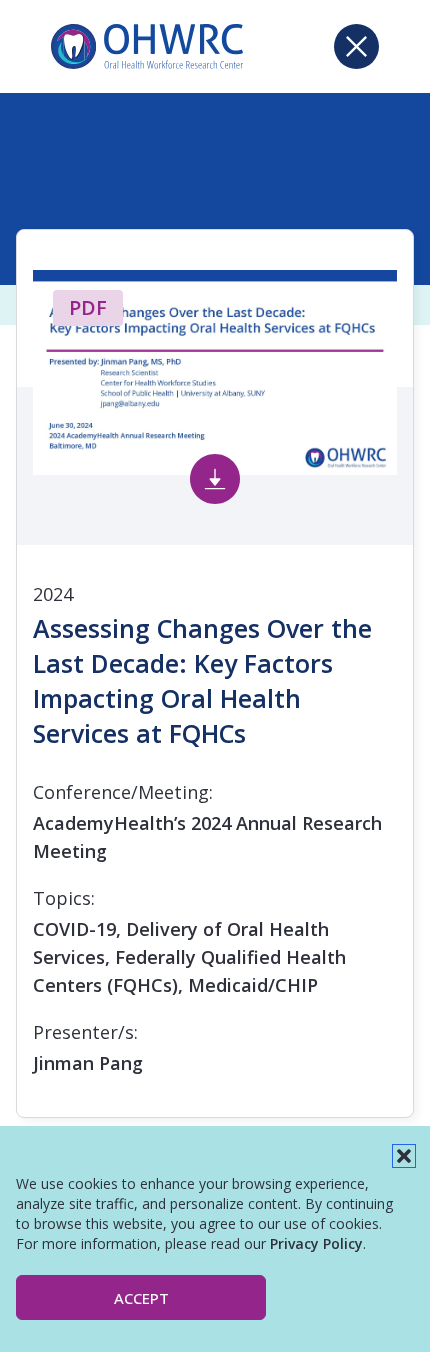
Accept (141, 1298)
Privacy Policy (316, 1243)
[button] (404, 1156)
